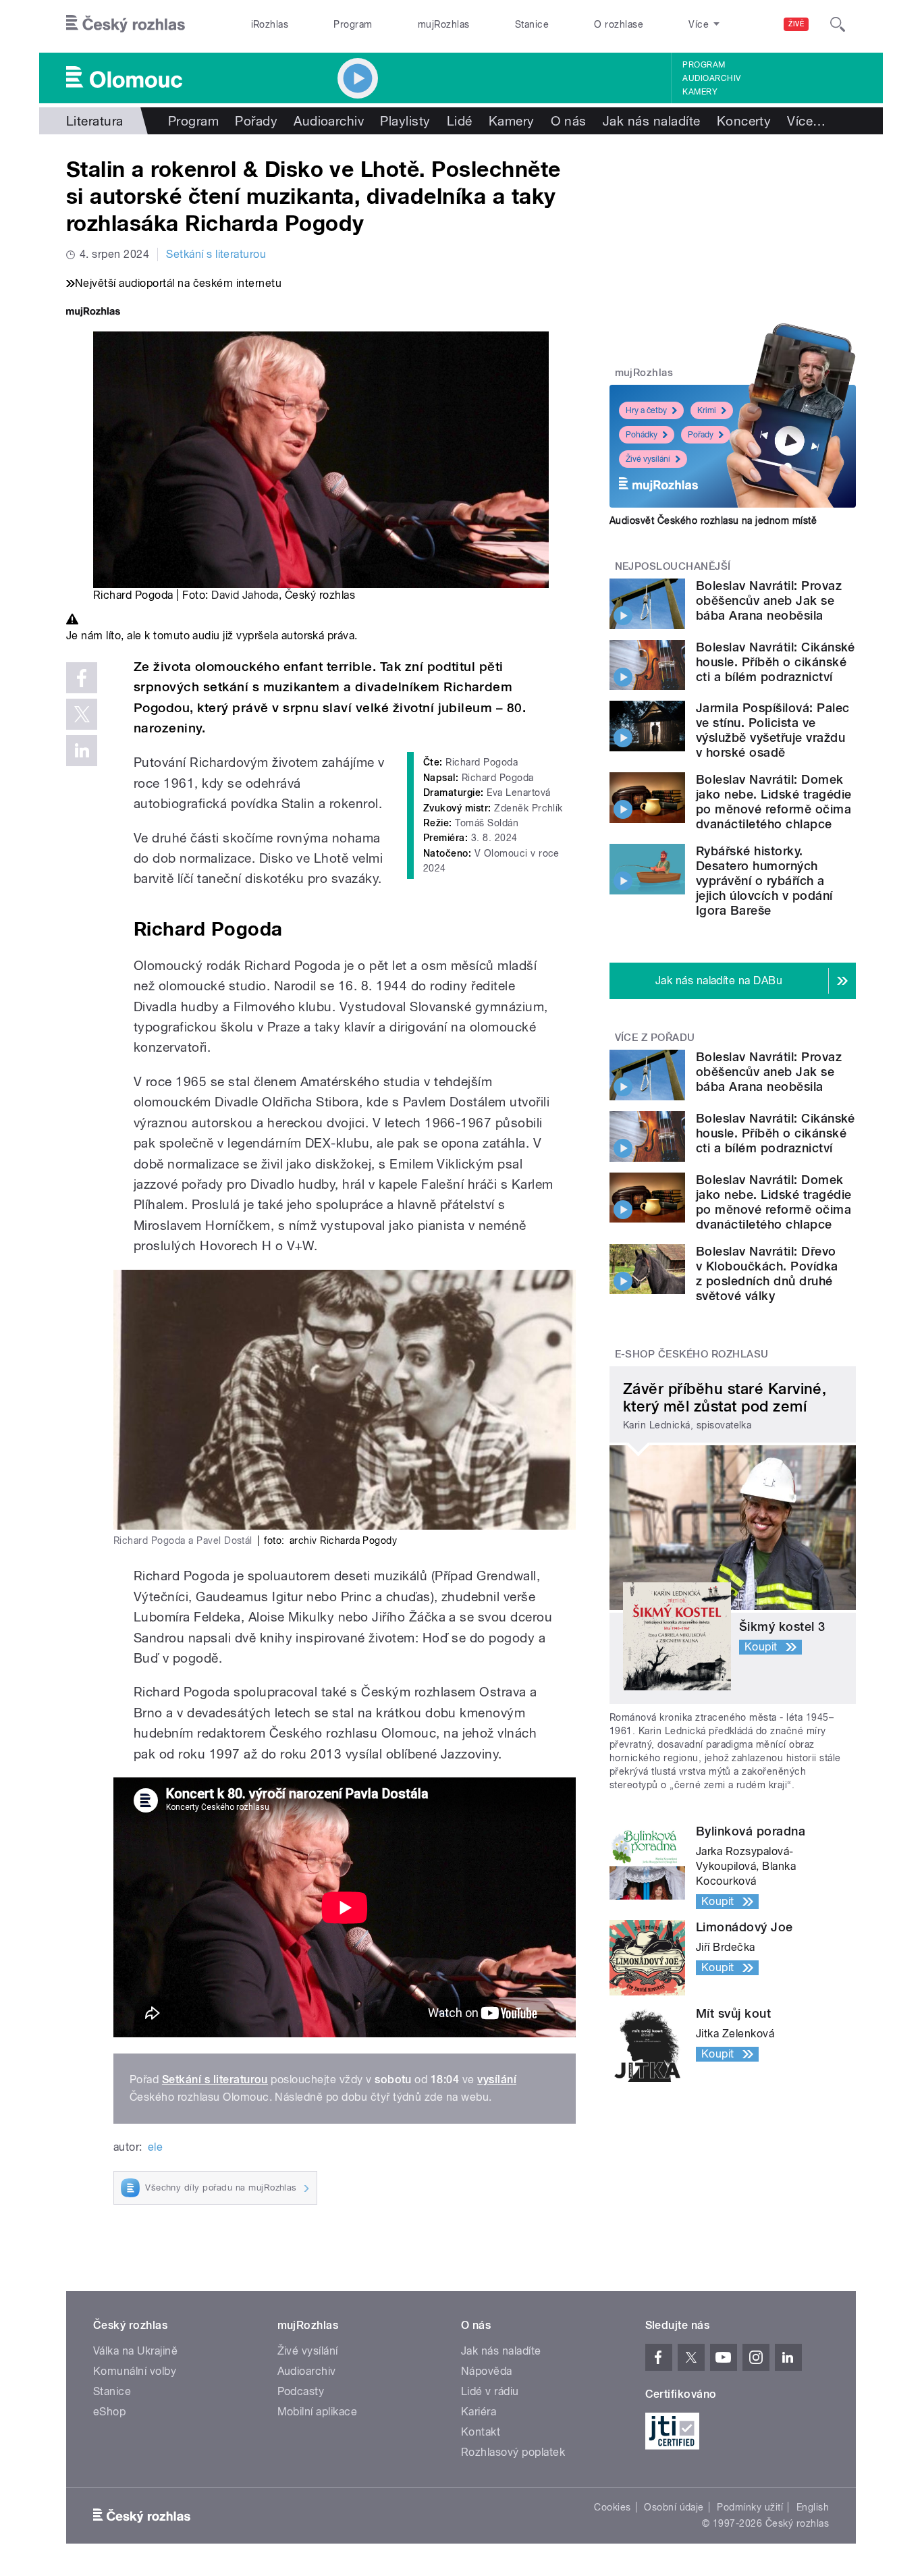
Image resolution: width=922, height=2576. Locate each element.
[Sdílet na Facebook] (82, 678)
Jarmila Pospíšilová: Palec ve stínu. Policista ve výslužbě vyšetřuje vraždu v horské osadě (772, 730)
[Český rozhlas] (126, 24)
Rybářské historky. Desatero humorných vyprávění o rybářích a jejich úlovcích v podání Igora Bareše (764, 881)
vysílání (497, 2079)
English (813, 2507)
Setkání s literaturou (216, 254)
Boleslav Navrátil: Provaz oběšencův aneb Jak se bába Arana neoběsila (769, 600)
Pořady (256, 121)
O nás (569, 121)
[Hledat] (838, 24)
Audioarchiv (711, 78)
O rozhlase (619, 24)
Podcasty (301, 2391)
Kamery (700, 92)
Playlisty (405, 121)
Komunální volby (135, 2371)
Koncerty (744, 121)
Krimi (707, 410)
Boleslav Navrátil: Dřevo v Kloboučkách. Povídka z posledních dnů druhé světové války (767, 1273)
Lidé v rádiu (490, 2391)
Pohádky (642, 435)
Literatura (95, 121)
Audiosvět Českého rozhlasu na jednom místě (713, 520)
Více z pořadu (655, 1038)
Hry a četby (646, 410)
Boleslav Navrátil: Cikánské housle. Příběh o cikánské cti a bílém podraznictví (776, 662)
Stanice (532, 24)
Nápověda (487, 2371)
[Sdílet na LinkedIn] (82, 751)
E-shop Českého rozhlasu (692, 1354)
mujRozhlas (444, 24)
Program (353, 24)
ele (155, 2147)
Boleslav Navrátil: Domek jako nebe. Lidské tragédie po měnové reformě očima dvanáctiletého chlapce (774, 802)
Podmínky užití (750, 2507)
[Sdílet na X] (82, 714)
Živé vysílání (648, 459)
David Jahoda (245, 595)
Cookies (612, 2507)
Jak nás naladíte (652, 121)
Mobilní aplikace (318, 2412)
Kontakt (481, 2432)
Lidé (460, 121)
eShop (109, 2412)
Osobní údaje (674, 2507)
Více (806, 121)
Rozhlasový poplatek (513, 2452)
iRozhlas (270, 24)
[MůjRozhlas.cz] (93, 313)
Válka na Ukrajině (135, 2351)
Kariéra (479, 2412)
